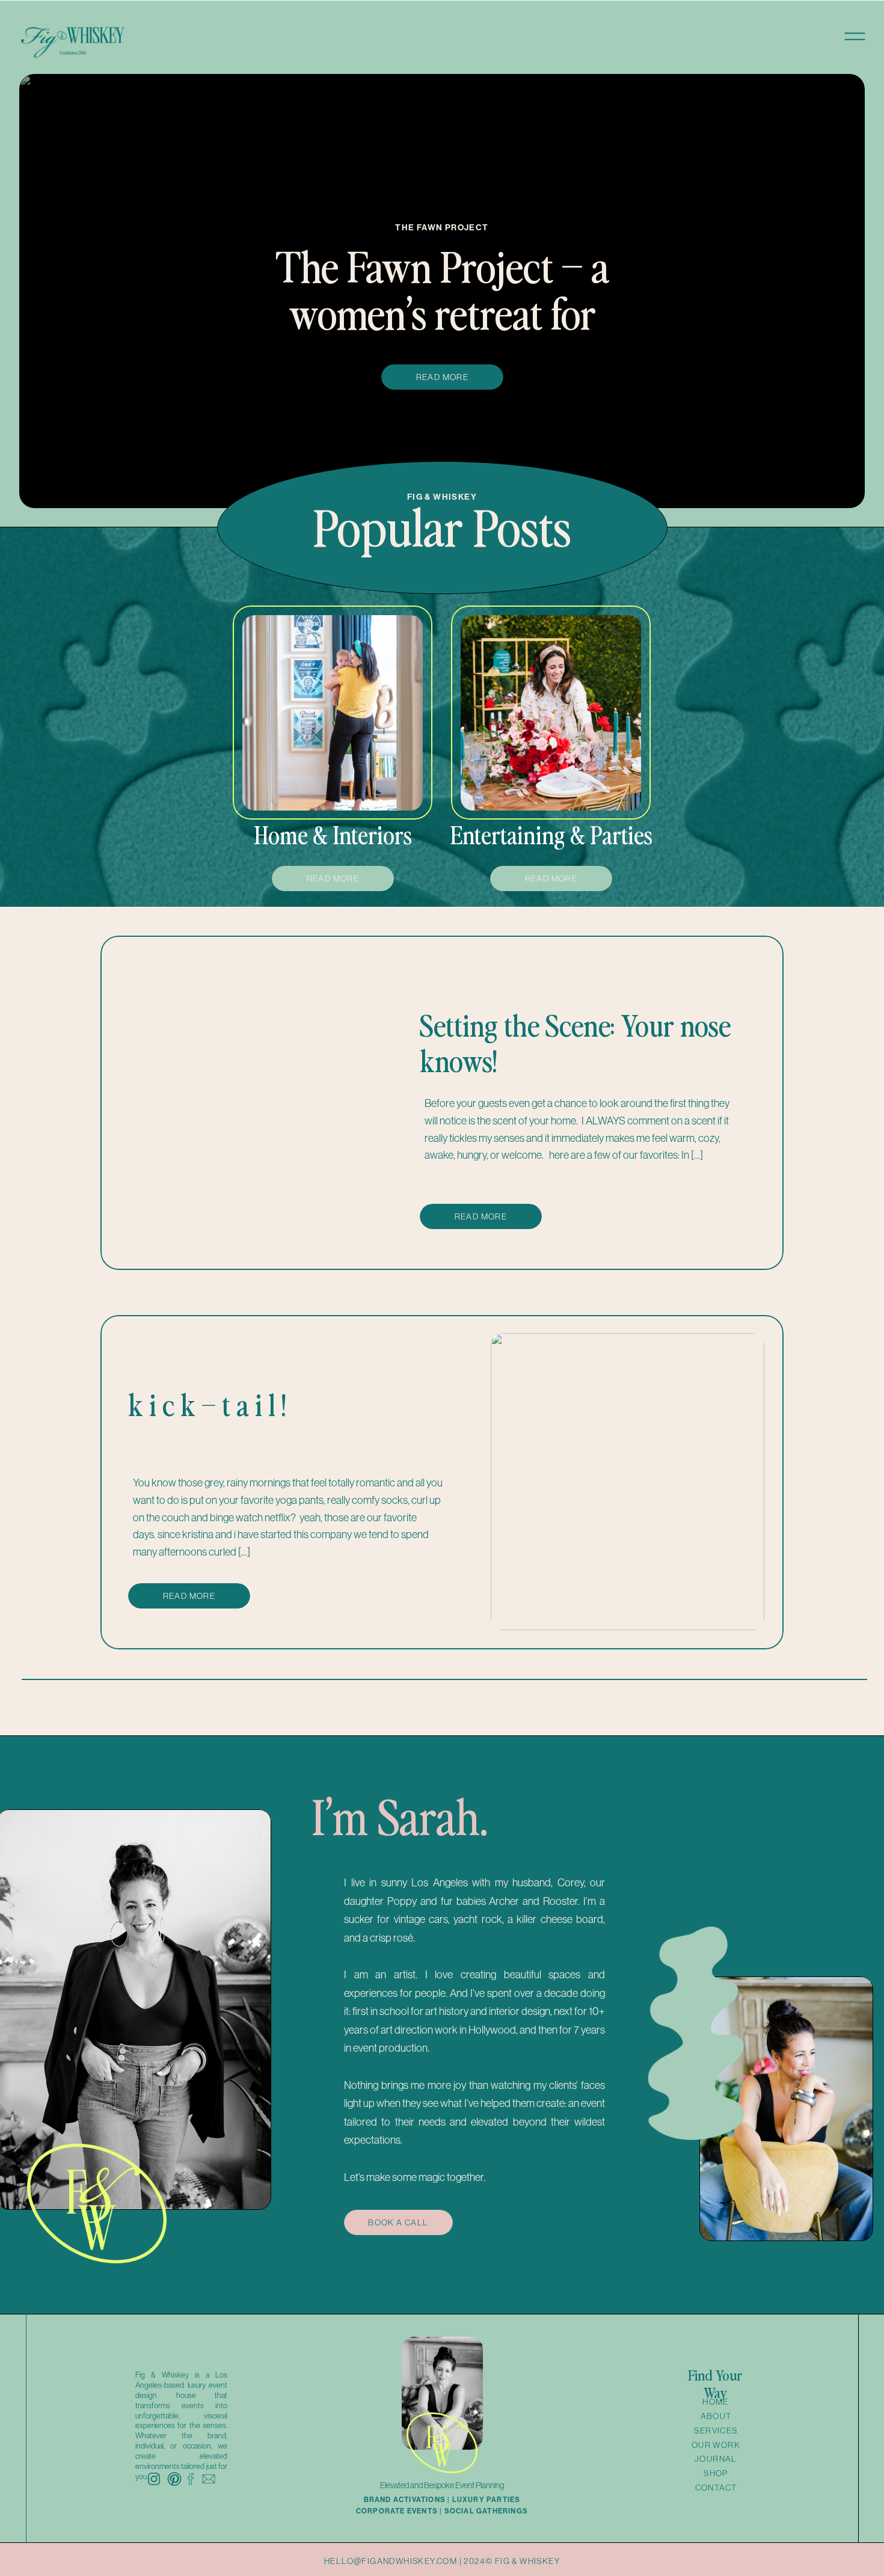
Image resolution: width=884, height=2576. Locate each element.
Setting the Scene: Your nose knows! (575, 1042)
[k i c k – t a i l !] (628, 1482)
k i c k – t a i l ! (207, 1404)
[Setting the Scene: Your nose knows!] (257, 1102)
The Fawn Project (442, 227)
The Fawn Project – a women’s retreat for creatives (442, 311)
